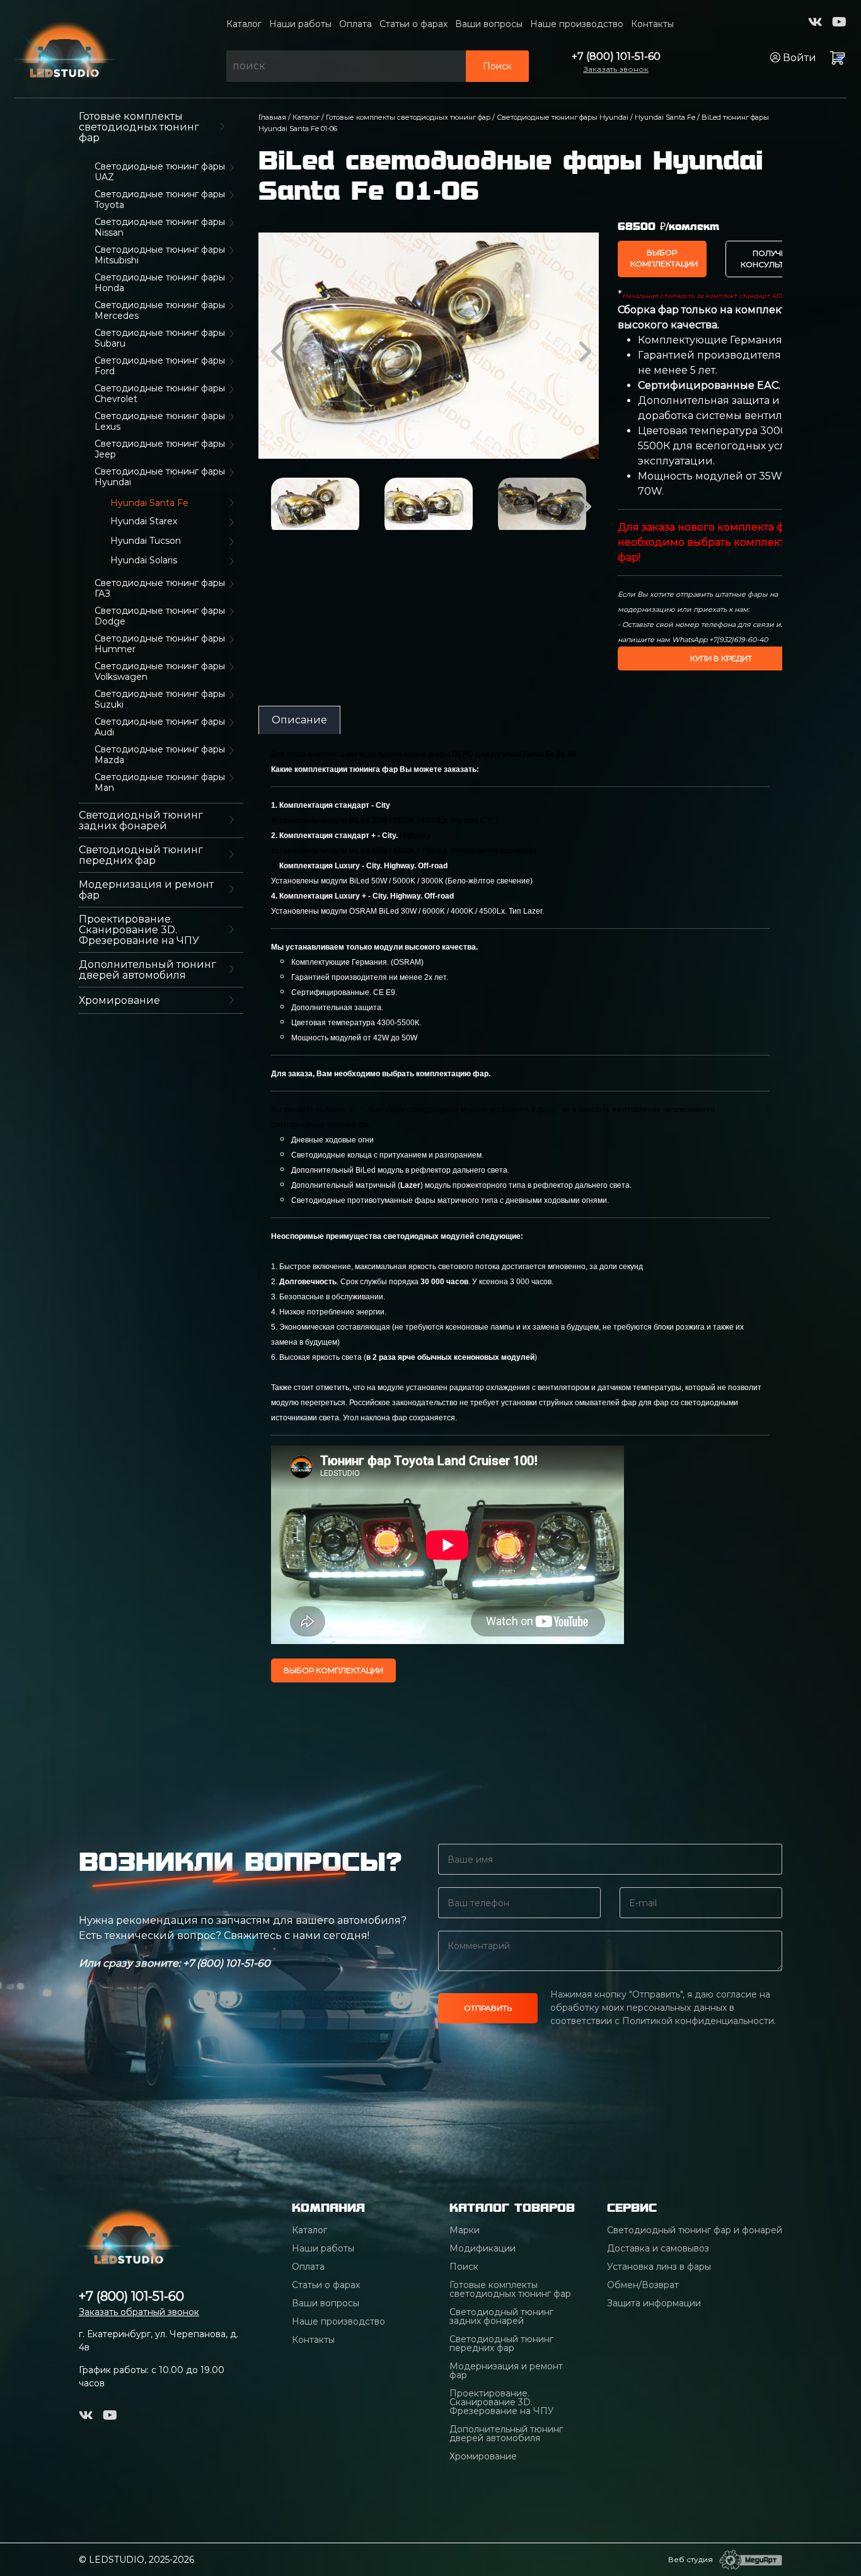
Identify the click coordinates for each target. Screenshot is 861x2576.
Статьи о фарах (413, 24)
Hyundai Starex (144, 521)
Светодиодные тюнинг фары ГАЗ (160, 589)
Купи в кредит (721, 658)
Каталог (244, 24)
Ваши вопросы (489, 24)
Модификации (483, 2248)
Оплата (355, 24)
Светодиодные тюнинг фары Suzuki (160, 699)
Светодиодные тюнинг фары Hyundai (160, 477)
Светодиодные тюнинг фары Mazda (160, 755)
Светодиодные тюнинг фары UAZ (160, 172)
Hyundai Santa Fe (665, 117)
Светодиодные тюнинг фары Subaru (160, 338)
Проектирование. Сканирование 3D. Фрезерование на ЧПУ (139, 930)
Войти (798, 58)
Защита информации (654, 2303)
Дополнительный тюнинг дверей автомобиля (147, 970)
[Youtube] (839, 22)
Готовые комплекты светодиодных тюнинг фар (139, 127)
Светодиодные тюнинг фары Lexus (160, 422)
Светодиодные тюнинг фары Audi (160, 727)
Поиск (497, 66)
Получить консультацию (775, 259)
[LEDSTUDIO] (65, 48)
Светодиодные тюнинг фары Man (160, 783)
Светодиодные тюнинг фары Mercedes (160, 311)
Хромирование (119, 1000)
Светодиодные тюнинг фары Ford (160, 366)
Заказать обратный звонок (139, 2312)
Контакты (652, 24)
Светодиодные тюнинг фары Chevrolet (160, 394)
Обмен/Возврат (643, 2285)
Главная (272, 117)
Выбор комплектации (664, 258)
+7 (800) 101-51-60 (616, 56)
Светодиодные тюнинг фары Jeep (160, 449)
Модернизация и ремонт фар (146, 890)
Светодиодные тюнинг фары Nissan (160, 227)
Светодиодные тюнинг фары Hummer (160, 644)
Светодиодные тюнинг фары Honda (160, 283)
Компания (328, 2208)
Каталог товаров (512, 2208)
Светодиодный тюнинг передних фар (141, 855)
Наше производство (577, 24)
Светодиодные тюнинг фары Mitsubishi (160, 255)
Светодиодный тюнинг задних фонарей (141, 820)
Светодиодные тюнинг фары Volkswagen (160, 672)
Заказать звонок (616, 69)
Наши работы (300, 24)
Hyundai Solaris (144, 561)
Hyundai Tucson (146, 541)
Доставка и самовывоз (658, 2248)
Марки (465, 2230)
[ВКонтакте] (815, 22)
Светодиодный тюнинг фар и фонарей (695, 2230)
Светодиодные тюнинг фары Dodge (160, 616)
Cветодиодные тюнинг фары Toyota (160, 200)
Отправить (488, 2008)
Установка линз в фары (659, 2267)
